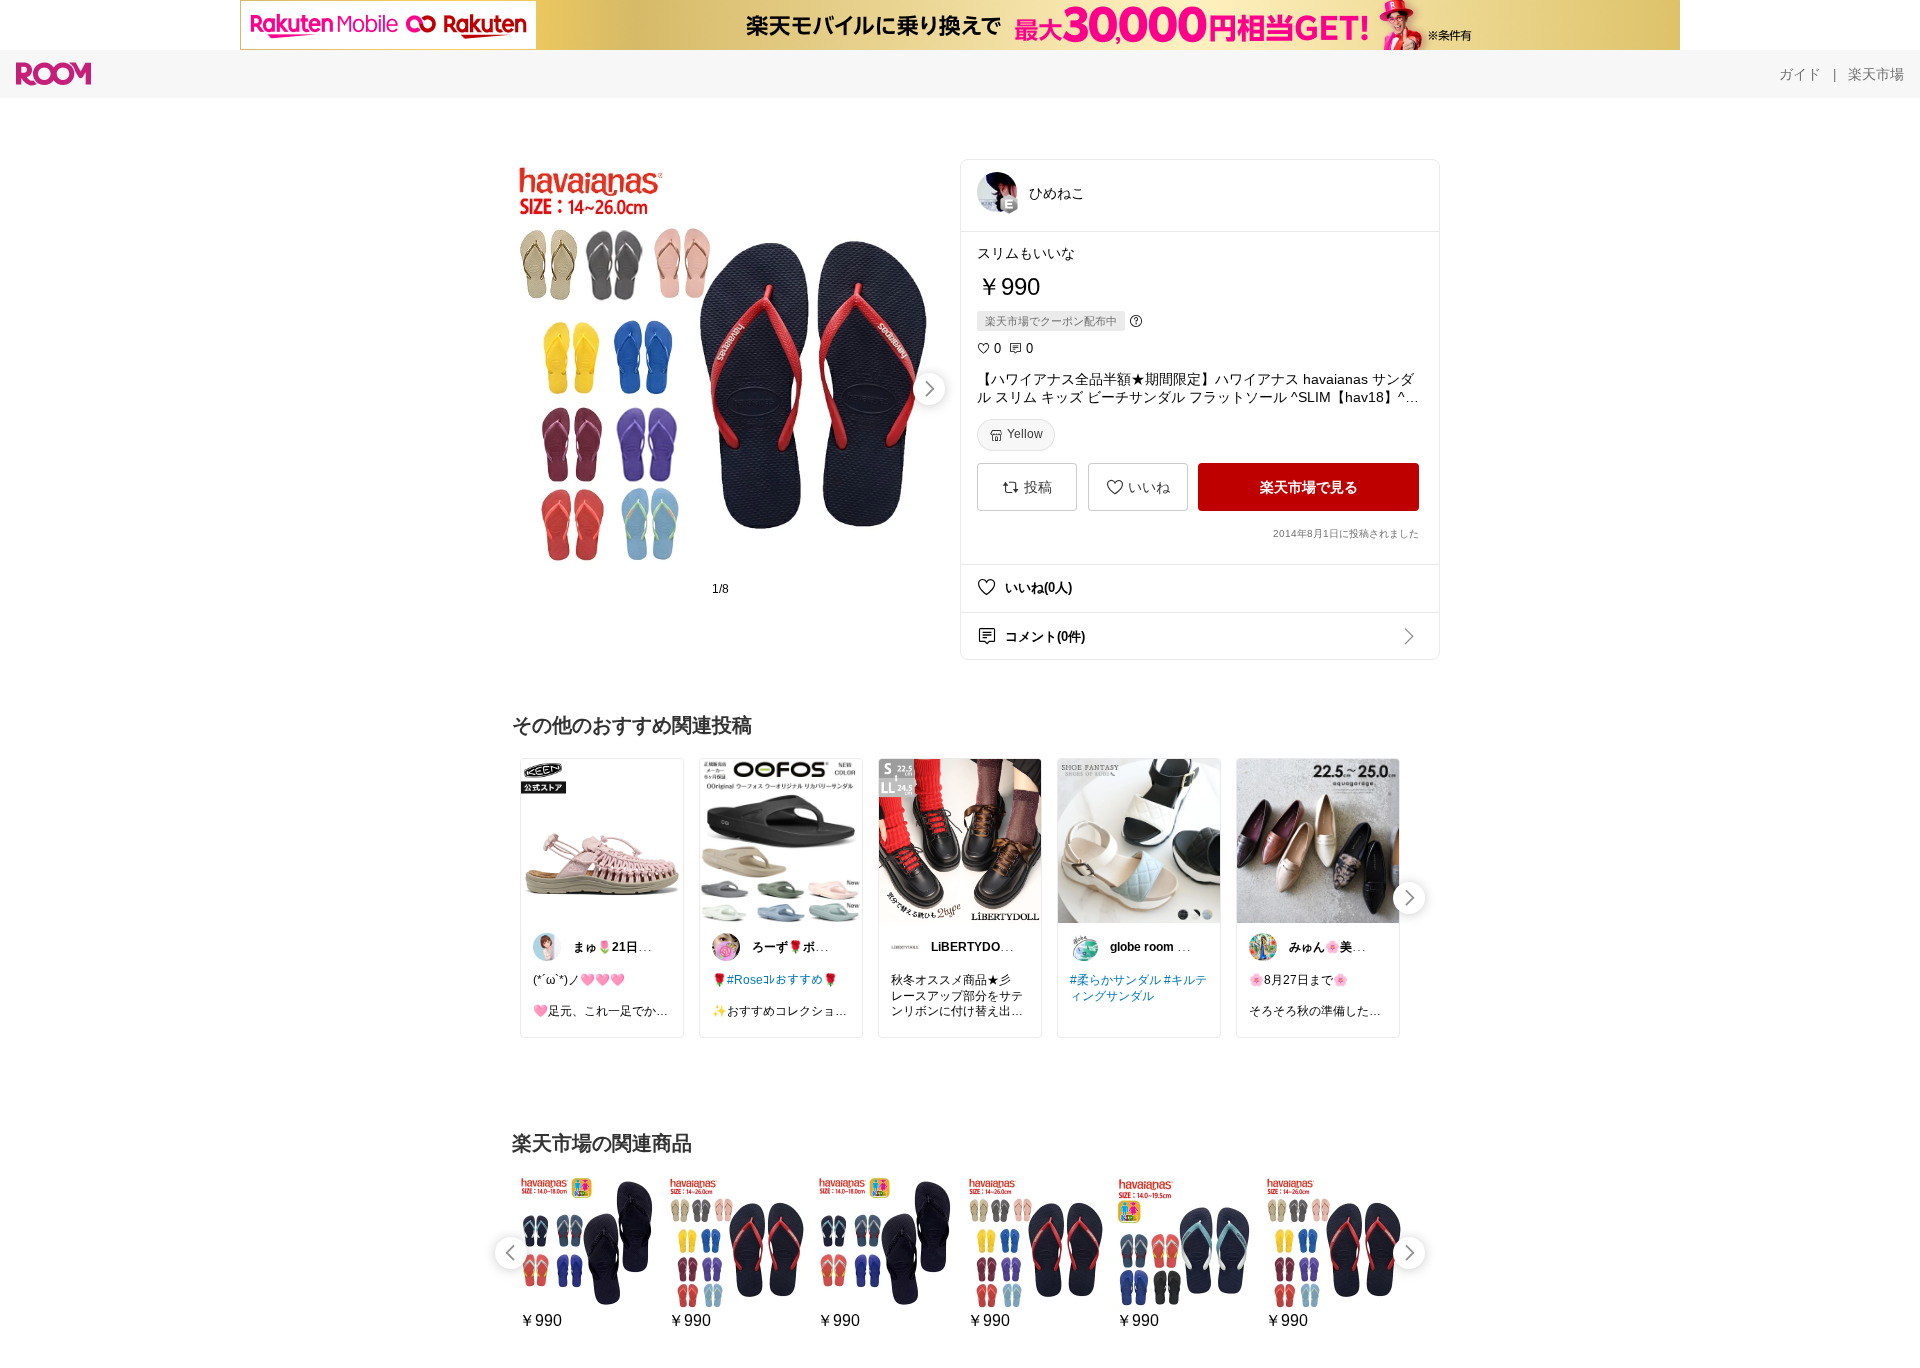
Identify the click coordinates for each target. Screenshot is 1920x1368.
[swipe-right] (929, 389)
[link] (602, 840)
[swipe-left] (511, 1253)
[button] (997, 192)
